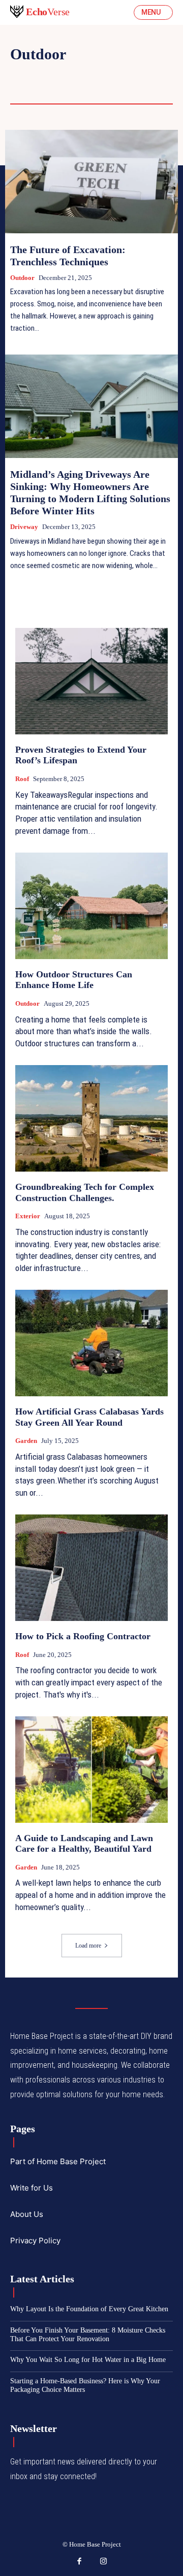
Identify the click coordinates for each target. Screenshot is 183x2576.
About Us (27, 2214)
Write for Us (32, 2188)
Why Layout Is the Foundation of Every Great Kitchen (89, 2309)
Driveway (31, 75)
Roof (107, 89)
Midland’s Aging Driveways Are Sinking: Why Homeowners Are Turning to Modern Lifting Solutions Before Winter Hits (90, 492)
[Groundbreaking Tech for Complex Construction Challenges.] (91, 1118)
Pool (70, 89)
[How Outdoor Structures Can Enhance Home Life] (91, 906)
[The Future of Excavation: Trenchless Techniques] (91, 182)
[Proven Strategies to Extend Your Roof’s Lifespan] (91, 681)
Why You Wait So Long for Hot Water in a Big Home (88, 2360)
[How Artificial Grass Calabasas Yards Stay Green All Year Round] (91, 1343)
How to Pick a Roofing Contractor (83, 1636)
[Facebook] (80, 2562)
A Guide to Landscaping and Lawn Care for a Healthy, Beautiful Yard (84, 1844)
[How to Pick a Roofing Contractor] (91, 1568)
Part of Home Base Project (58, 2161)
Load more (88, 1946)
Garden (27, 89)
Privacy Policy (35, 2240)
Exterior (28, 1216)
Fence (81, 75)
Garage (126, 75)
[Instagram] (104, 2562)
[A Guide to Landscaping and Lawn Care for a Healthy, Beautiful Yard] (91, 1770)
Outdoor (22, 278)
